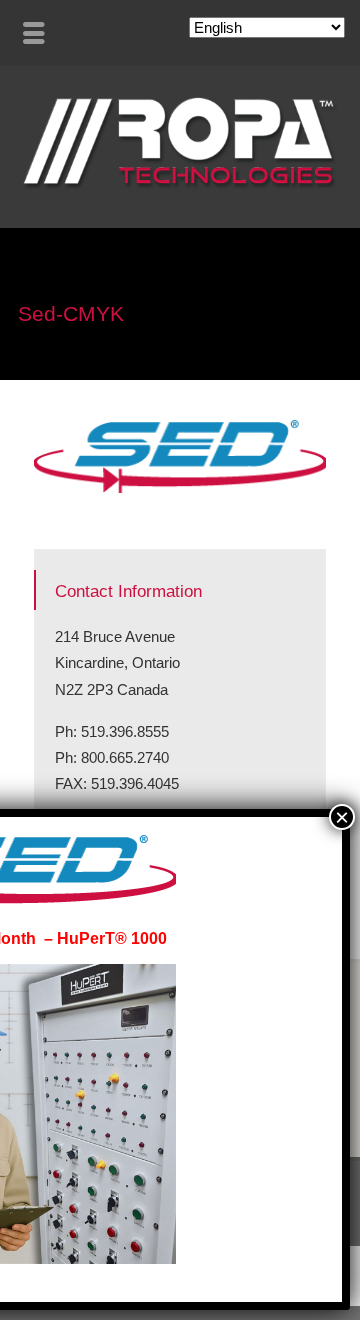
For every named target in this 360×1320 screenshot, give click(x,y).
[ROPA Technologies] (180, 184)
